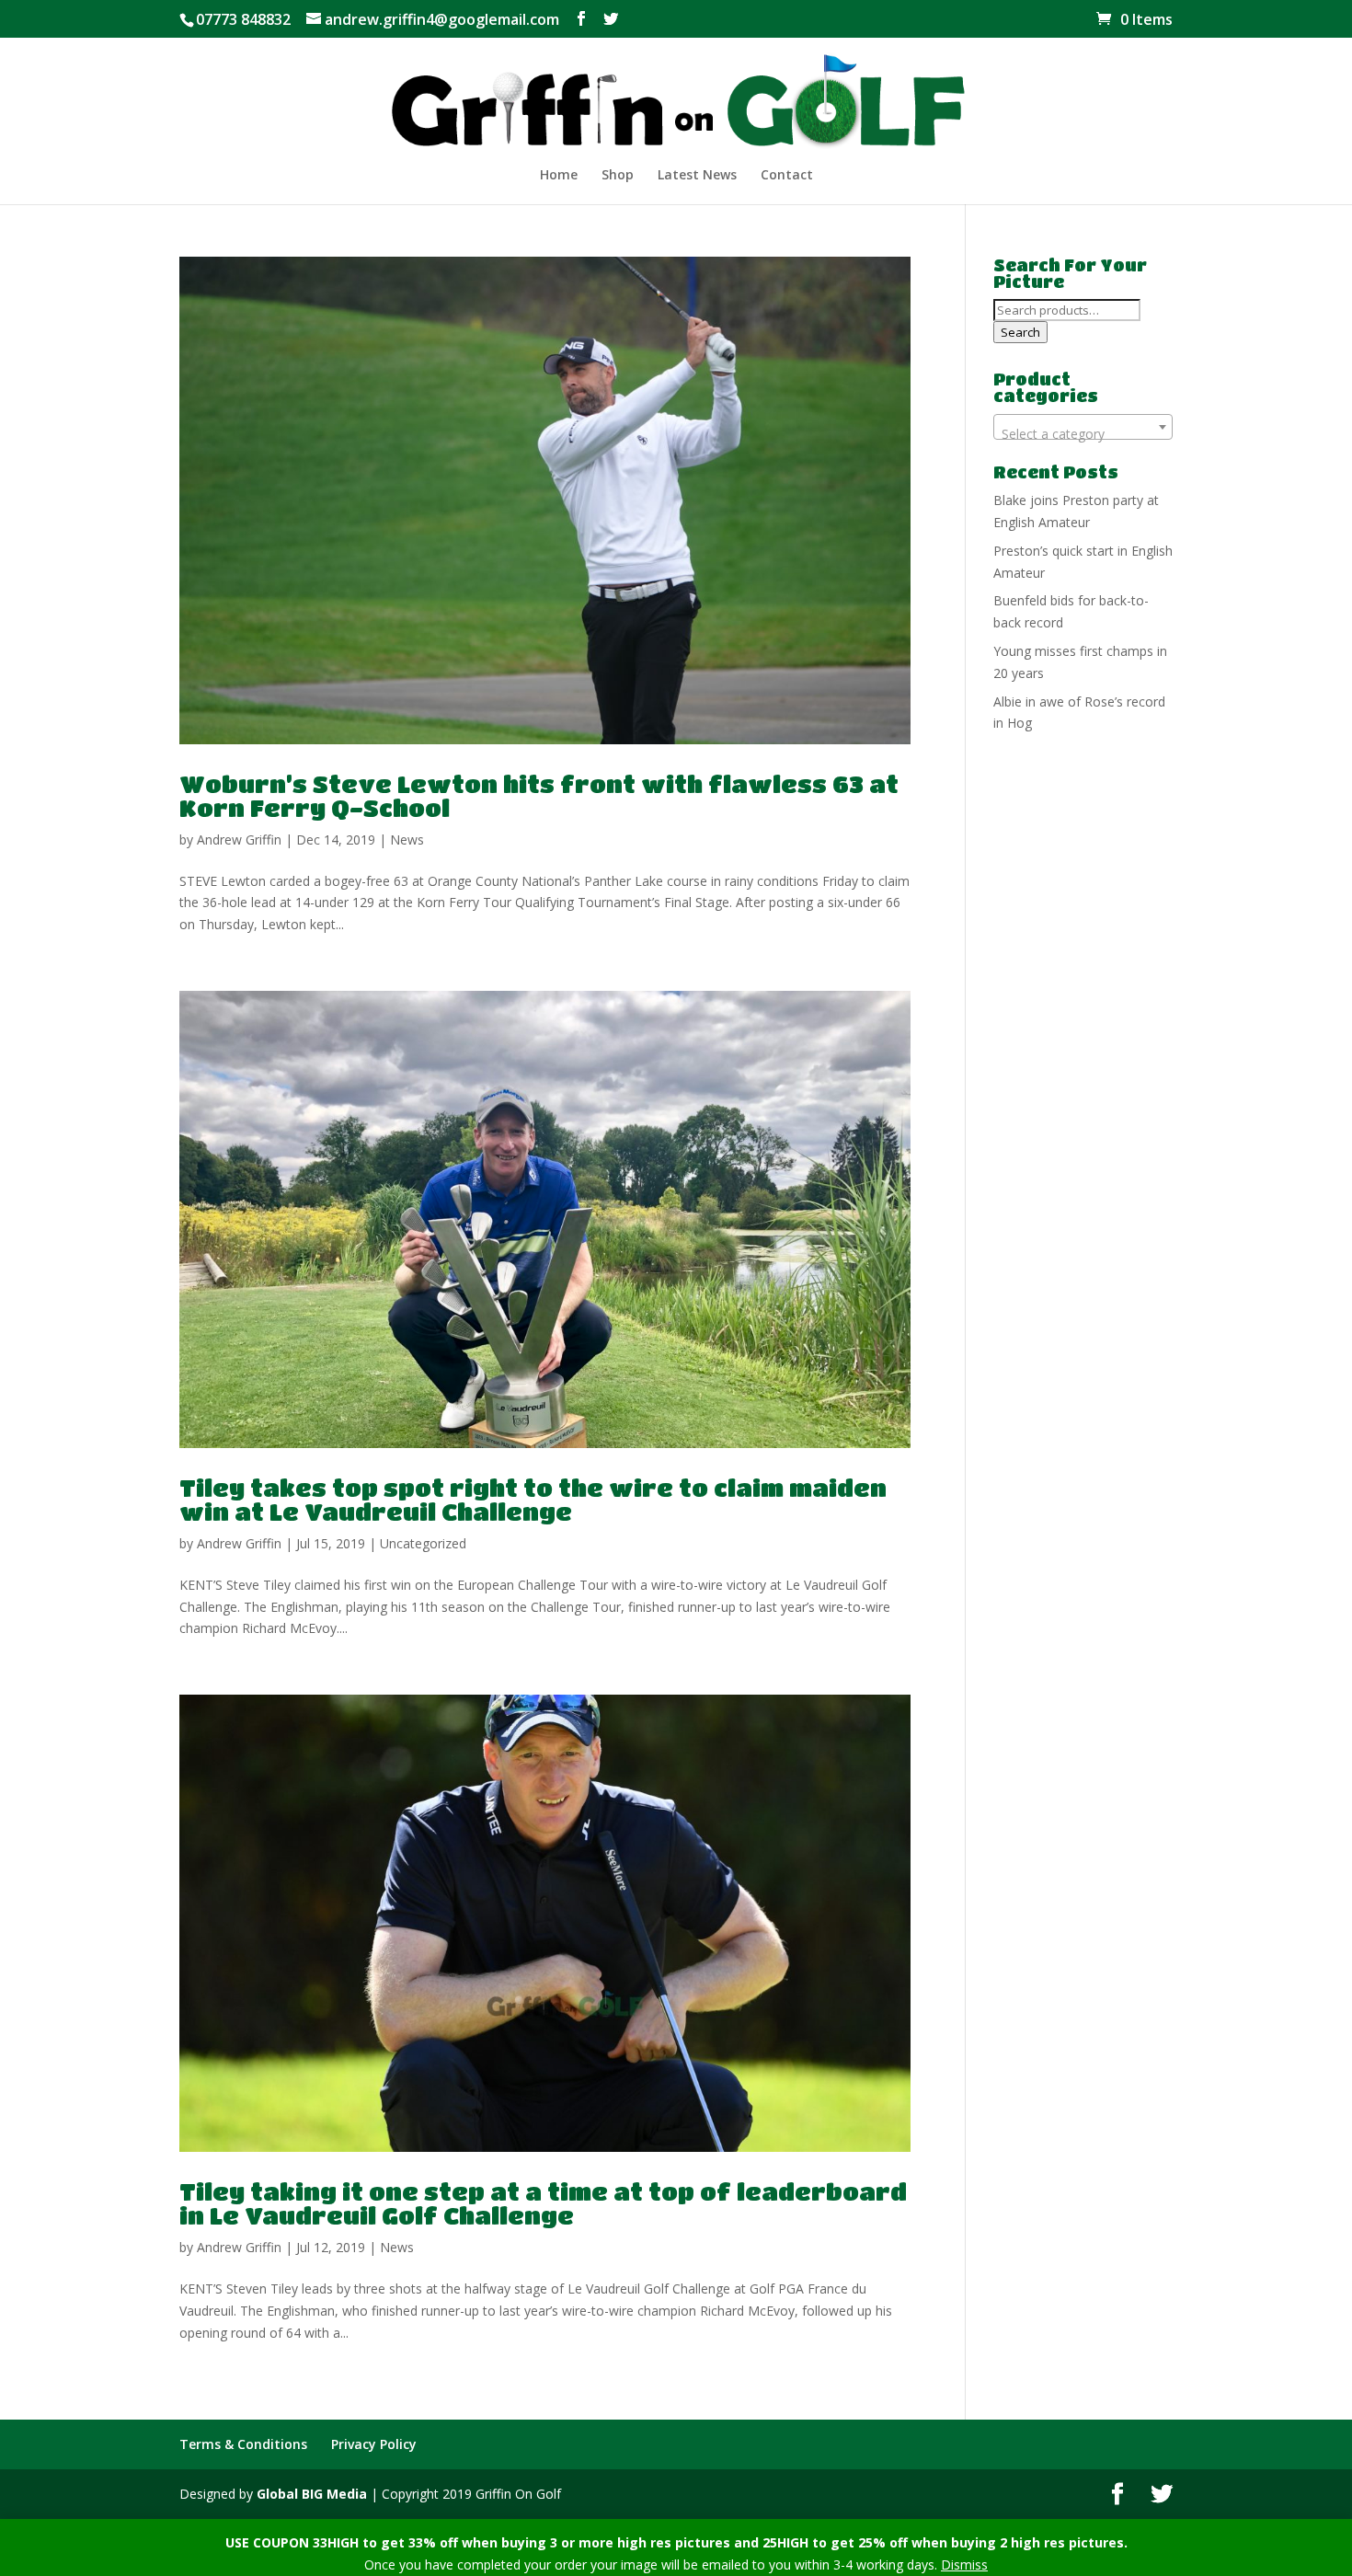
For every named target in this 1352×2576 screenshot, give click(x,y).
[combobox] (1083, 427)
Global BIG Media (312, 2494)
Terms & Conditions (243, 2444)
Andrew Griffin (239, 839)
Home (559, 176)
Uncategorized (423, 1543)
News (407, 839)
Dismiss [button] (964, 2564)
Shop (618, 176)
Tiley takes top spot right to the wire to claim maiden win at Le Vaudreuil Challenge (533, 1500)
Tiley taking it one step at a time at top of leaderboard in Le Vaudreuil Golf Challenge (543, 2203)
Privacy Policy (374, 2444)
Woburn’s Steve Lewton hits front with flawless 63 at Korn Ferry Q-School (539, 796)
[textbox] (1083, 434)
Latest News (697, 176)
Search (1020, 332)
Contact (787, 176)
